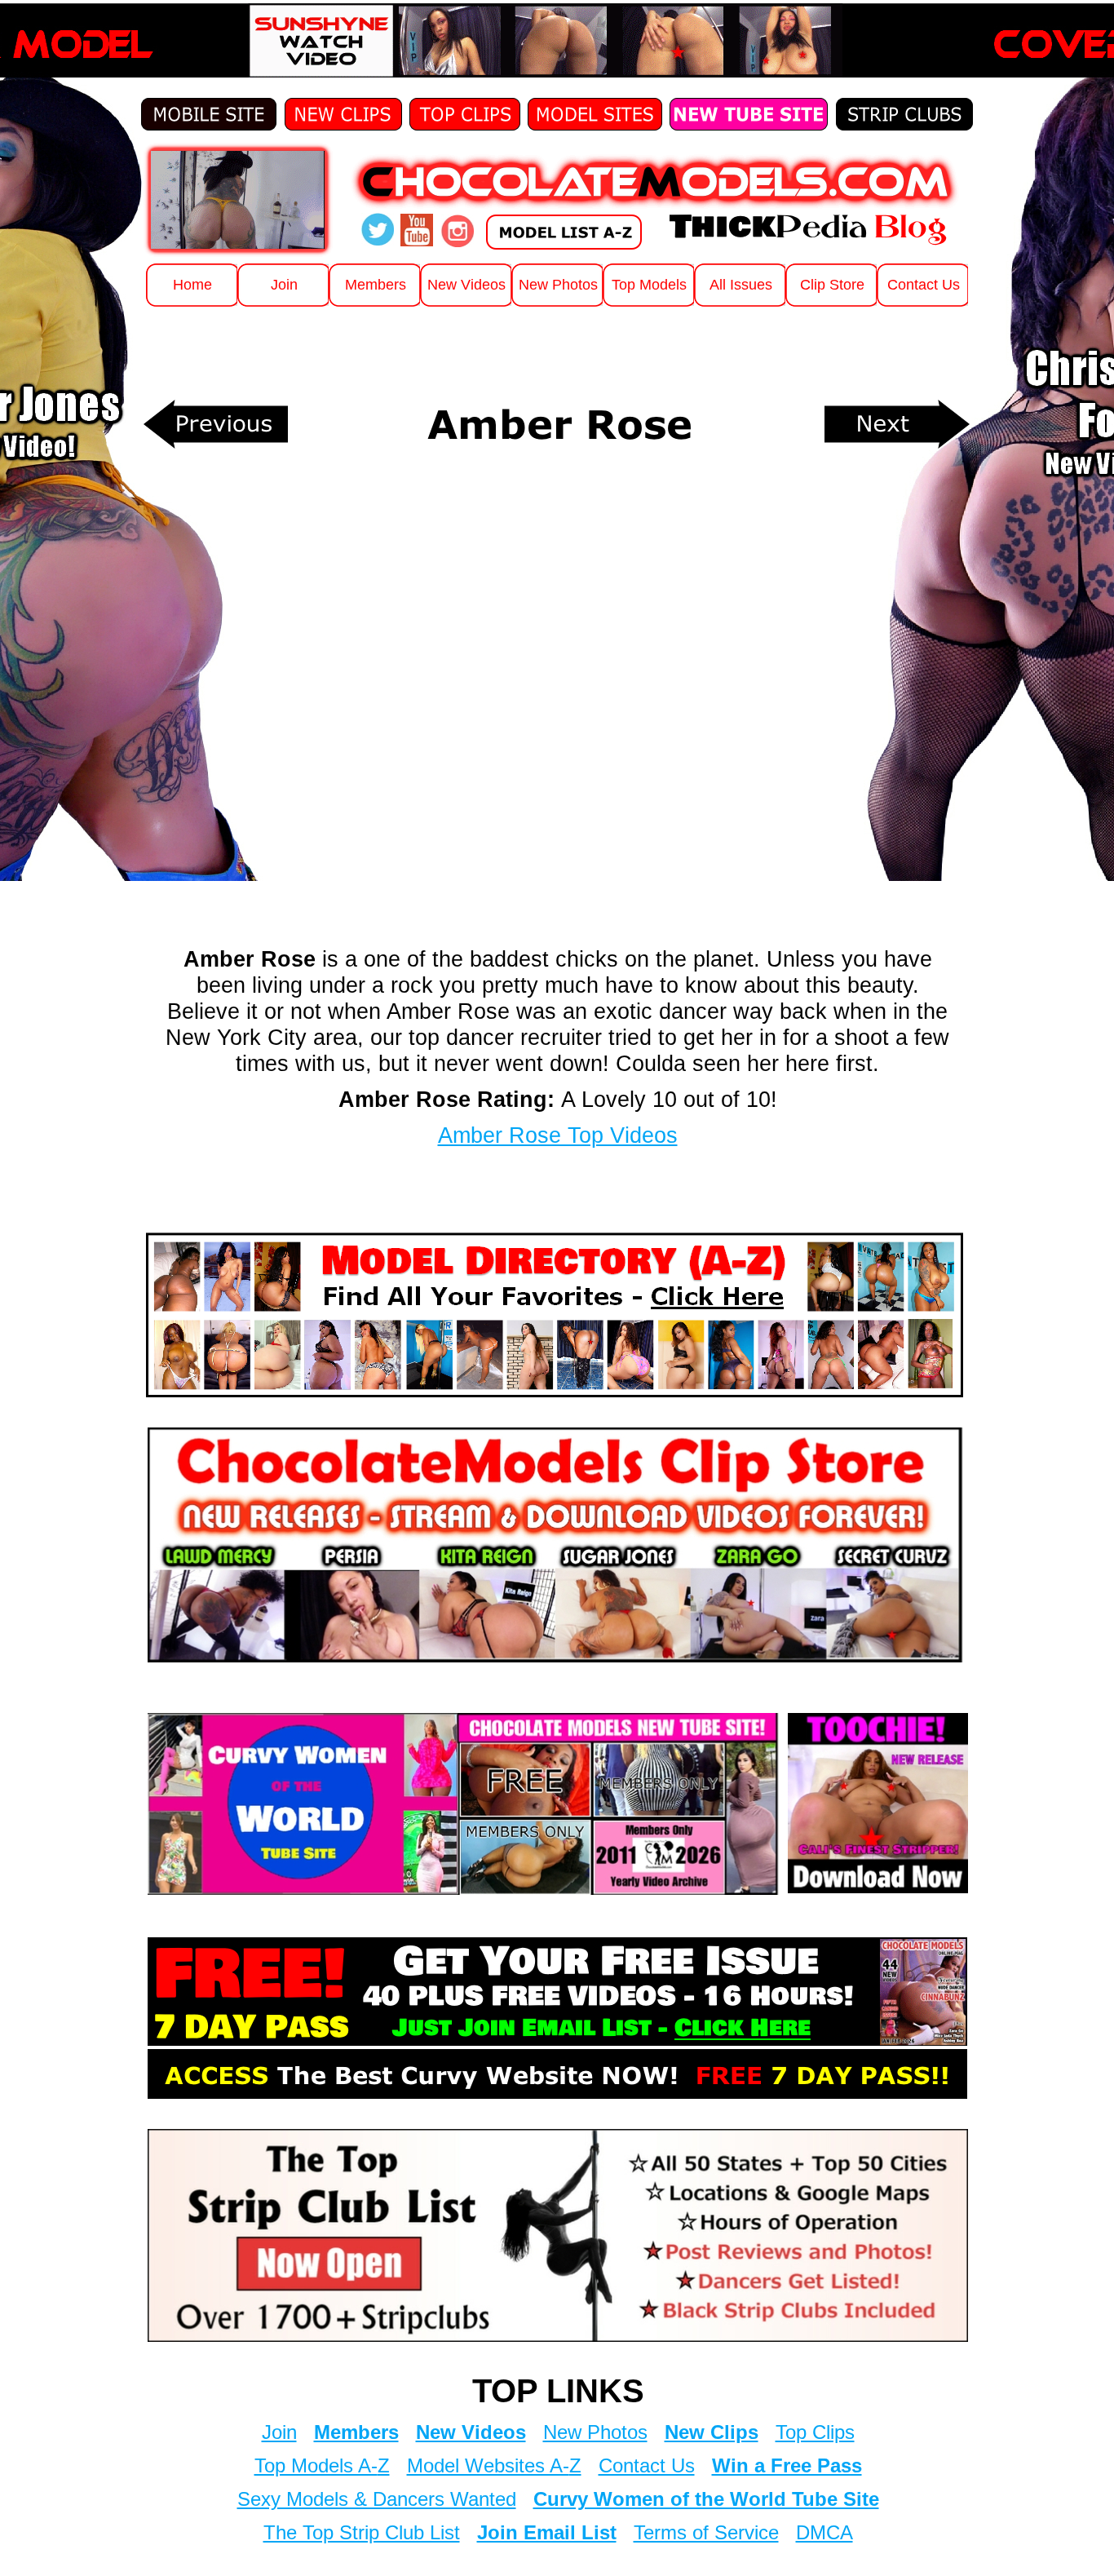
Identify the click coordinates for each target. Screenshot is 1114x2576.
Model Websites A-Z (494, 2465)
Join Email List (547, 2532)
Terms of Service (706, 2532)
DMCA (824, 2532)
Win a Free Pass (787, 2465)
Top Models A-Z (322, 2465)
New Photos (595, 2432)
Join (279, 2432)
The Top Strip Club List (362, 2532)
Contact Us (647, 2465)
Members (356, 2432)
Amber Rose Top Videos (558, 1135)
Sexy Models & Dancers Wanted (377, 2499)
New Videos (471, 2432)
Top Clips (815, 2432)
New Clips (712, 2432)
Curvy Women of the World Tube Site (706, 2499)
